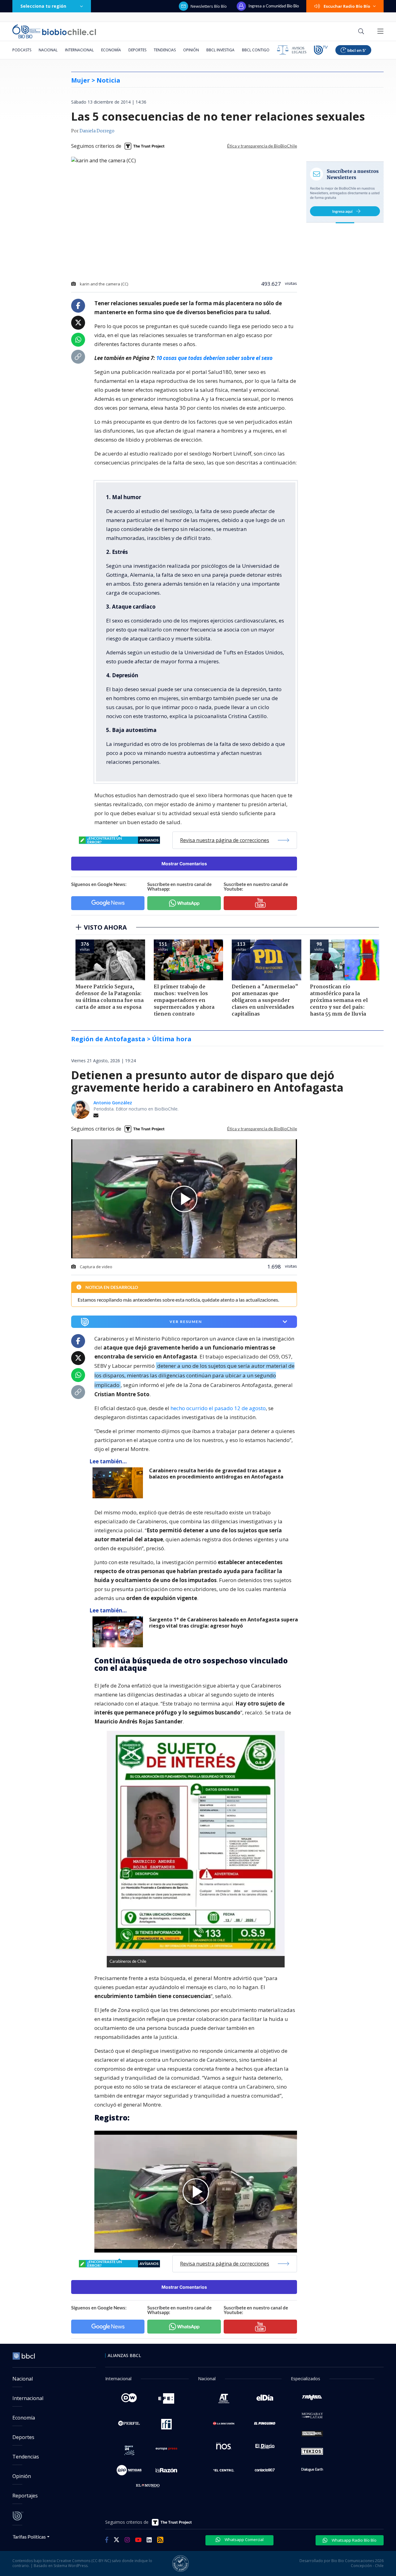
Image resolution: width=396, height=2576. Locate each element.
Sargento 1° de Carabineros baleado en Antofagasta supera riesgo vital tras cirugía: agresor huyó (224, 1623)
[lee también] (119, 1483)
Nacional (48, 50)
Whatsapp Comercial (244, 2540)
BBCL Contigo (256, 50)
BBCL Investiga (220, 50)
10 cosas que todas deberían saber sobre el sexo (214, 358)
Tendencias (165, 50)
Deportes (137, 50)
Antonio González (113, 1103)
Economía (111, 50)
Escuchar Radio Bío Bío (347, 6)
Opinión (191, 50)
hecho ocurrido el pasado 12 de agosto (218, 1408)
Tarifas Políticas (29, 2537)
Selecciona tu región (43, 6)
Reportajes (25, 2496)
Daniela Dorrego (97, 131)
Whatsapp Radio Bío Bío (354, 2540)
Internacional (79, 50)
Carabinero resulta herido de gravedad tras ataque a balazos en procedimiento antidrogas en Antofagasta (216, 1474)
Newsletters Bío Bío (209, 6)
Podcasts (22, 50)
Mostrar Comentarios (184, 864)
